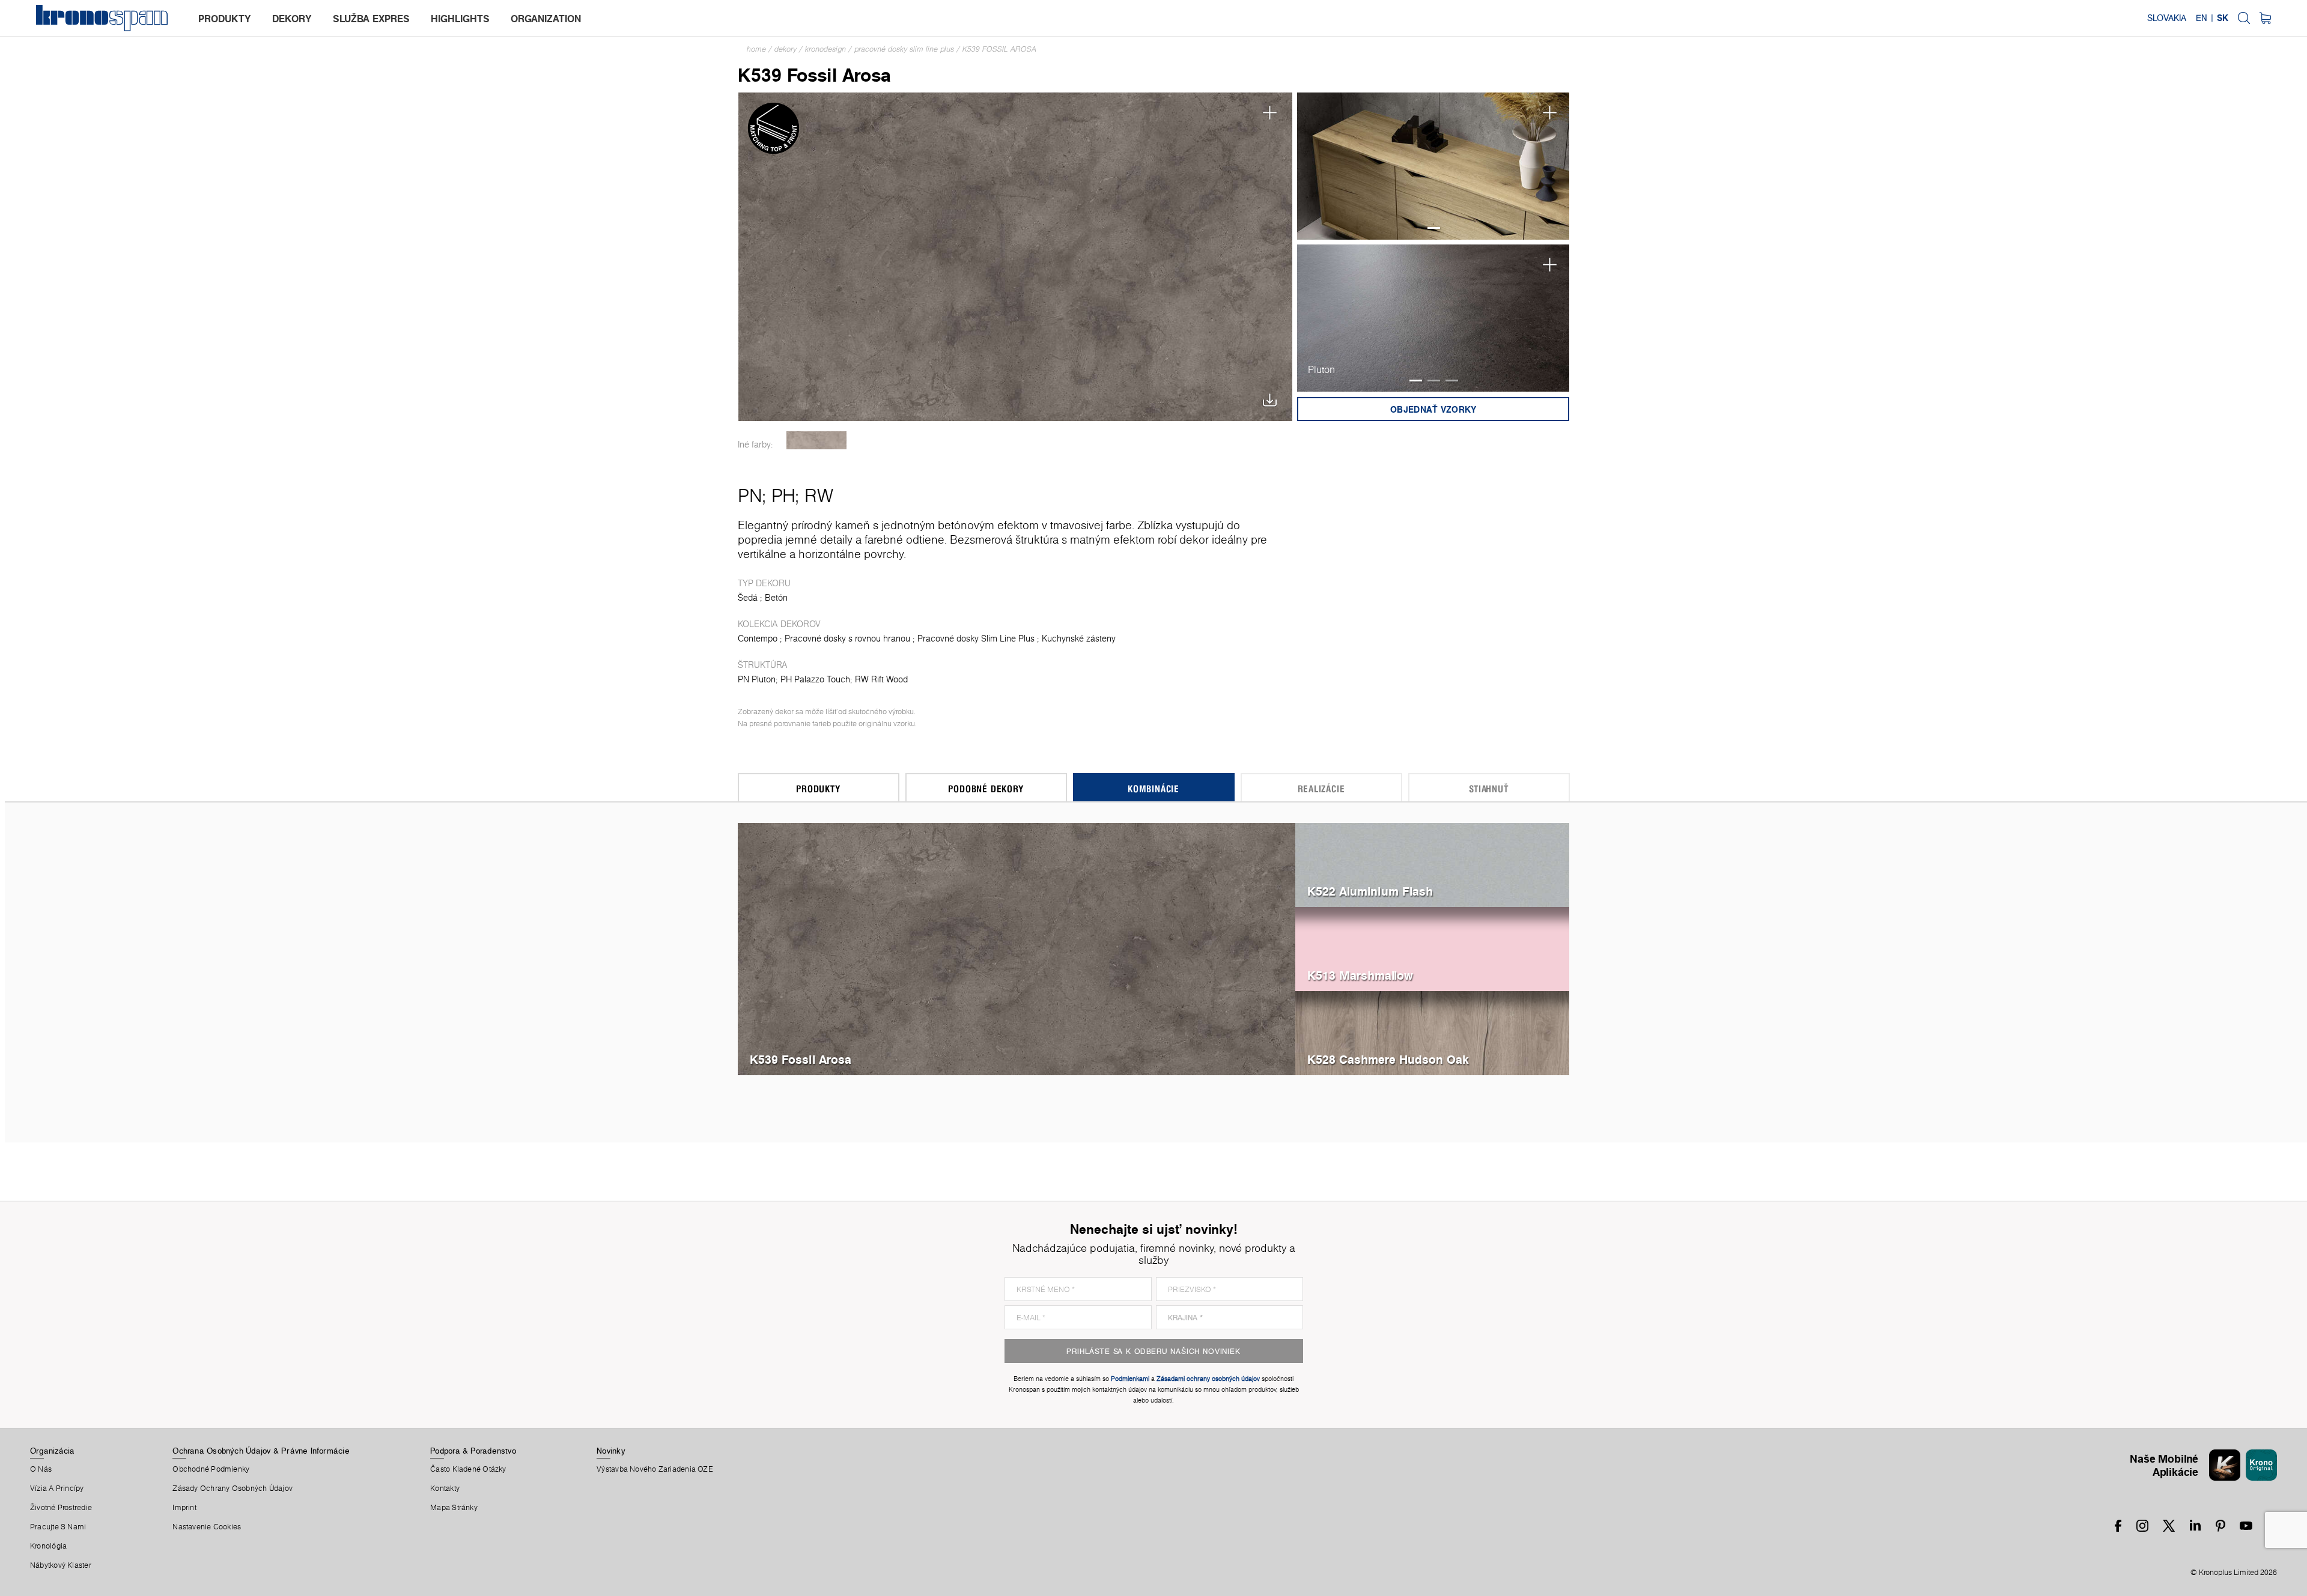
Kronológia (48, 1546)
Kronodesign (825, 49)
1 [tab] (1434, 228)
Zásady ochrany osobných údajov (233, 1488)
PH (783, 496)
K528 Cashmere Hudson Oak (1388, 1059)
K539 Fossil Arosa (999, 49)
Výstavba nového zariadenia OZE (655, 1469)
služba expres (371, 19)
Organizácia (52, 1451)
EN (2202, 18)
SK (2223, 18)
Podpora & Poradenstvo (473, 1451)
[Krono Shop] (2265, 18)
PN (750, 496)
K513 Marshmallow (1360, 975)
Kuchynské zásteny (1079, 639)
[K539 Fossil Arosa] (1016, 256)
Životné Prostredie (61, 1508)
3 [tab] (1452, 381)
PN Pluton (757, 679)
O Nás (41, 1469)
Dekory (786, 49)
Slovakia (2167, 18)
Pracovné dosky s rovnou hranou (847, 639)
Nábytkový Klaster (61, 1565)
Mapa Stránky (454, 1508)
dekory (292, 19)
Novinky (611, 1451)
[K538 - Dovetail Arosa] (817, 440)
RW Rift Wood (881, 679)
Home (756, 49)
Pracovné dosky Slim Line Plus (904, 49)
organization (546, 19)
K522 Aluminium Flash (1370, 891)
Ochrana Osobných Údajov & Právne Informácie (261, 1451)
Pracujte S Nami (58, 1527)
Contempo (758, 639)
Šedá (748, 598)
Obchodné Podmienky (211, 1469)
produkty (225, 19)
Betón (776, 598)
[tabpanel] (1433, 166)
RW (819, 496)
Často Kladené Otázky (468, 1469)
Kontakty (445, 1488)
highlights (460, 19)
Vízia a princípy (57, 1488)
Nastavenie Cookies (207, 1527)
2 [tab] (1434, 381)
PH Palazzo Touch (815, 679)
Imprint (184, 1508)
